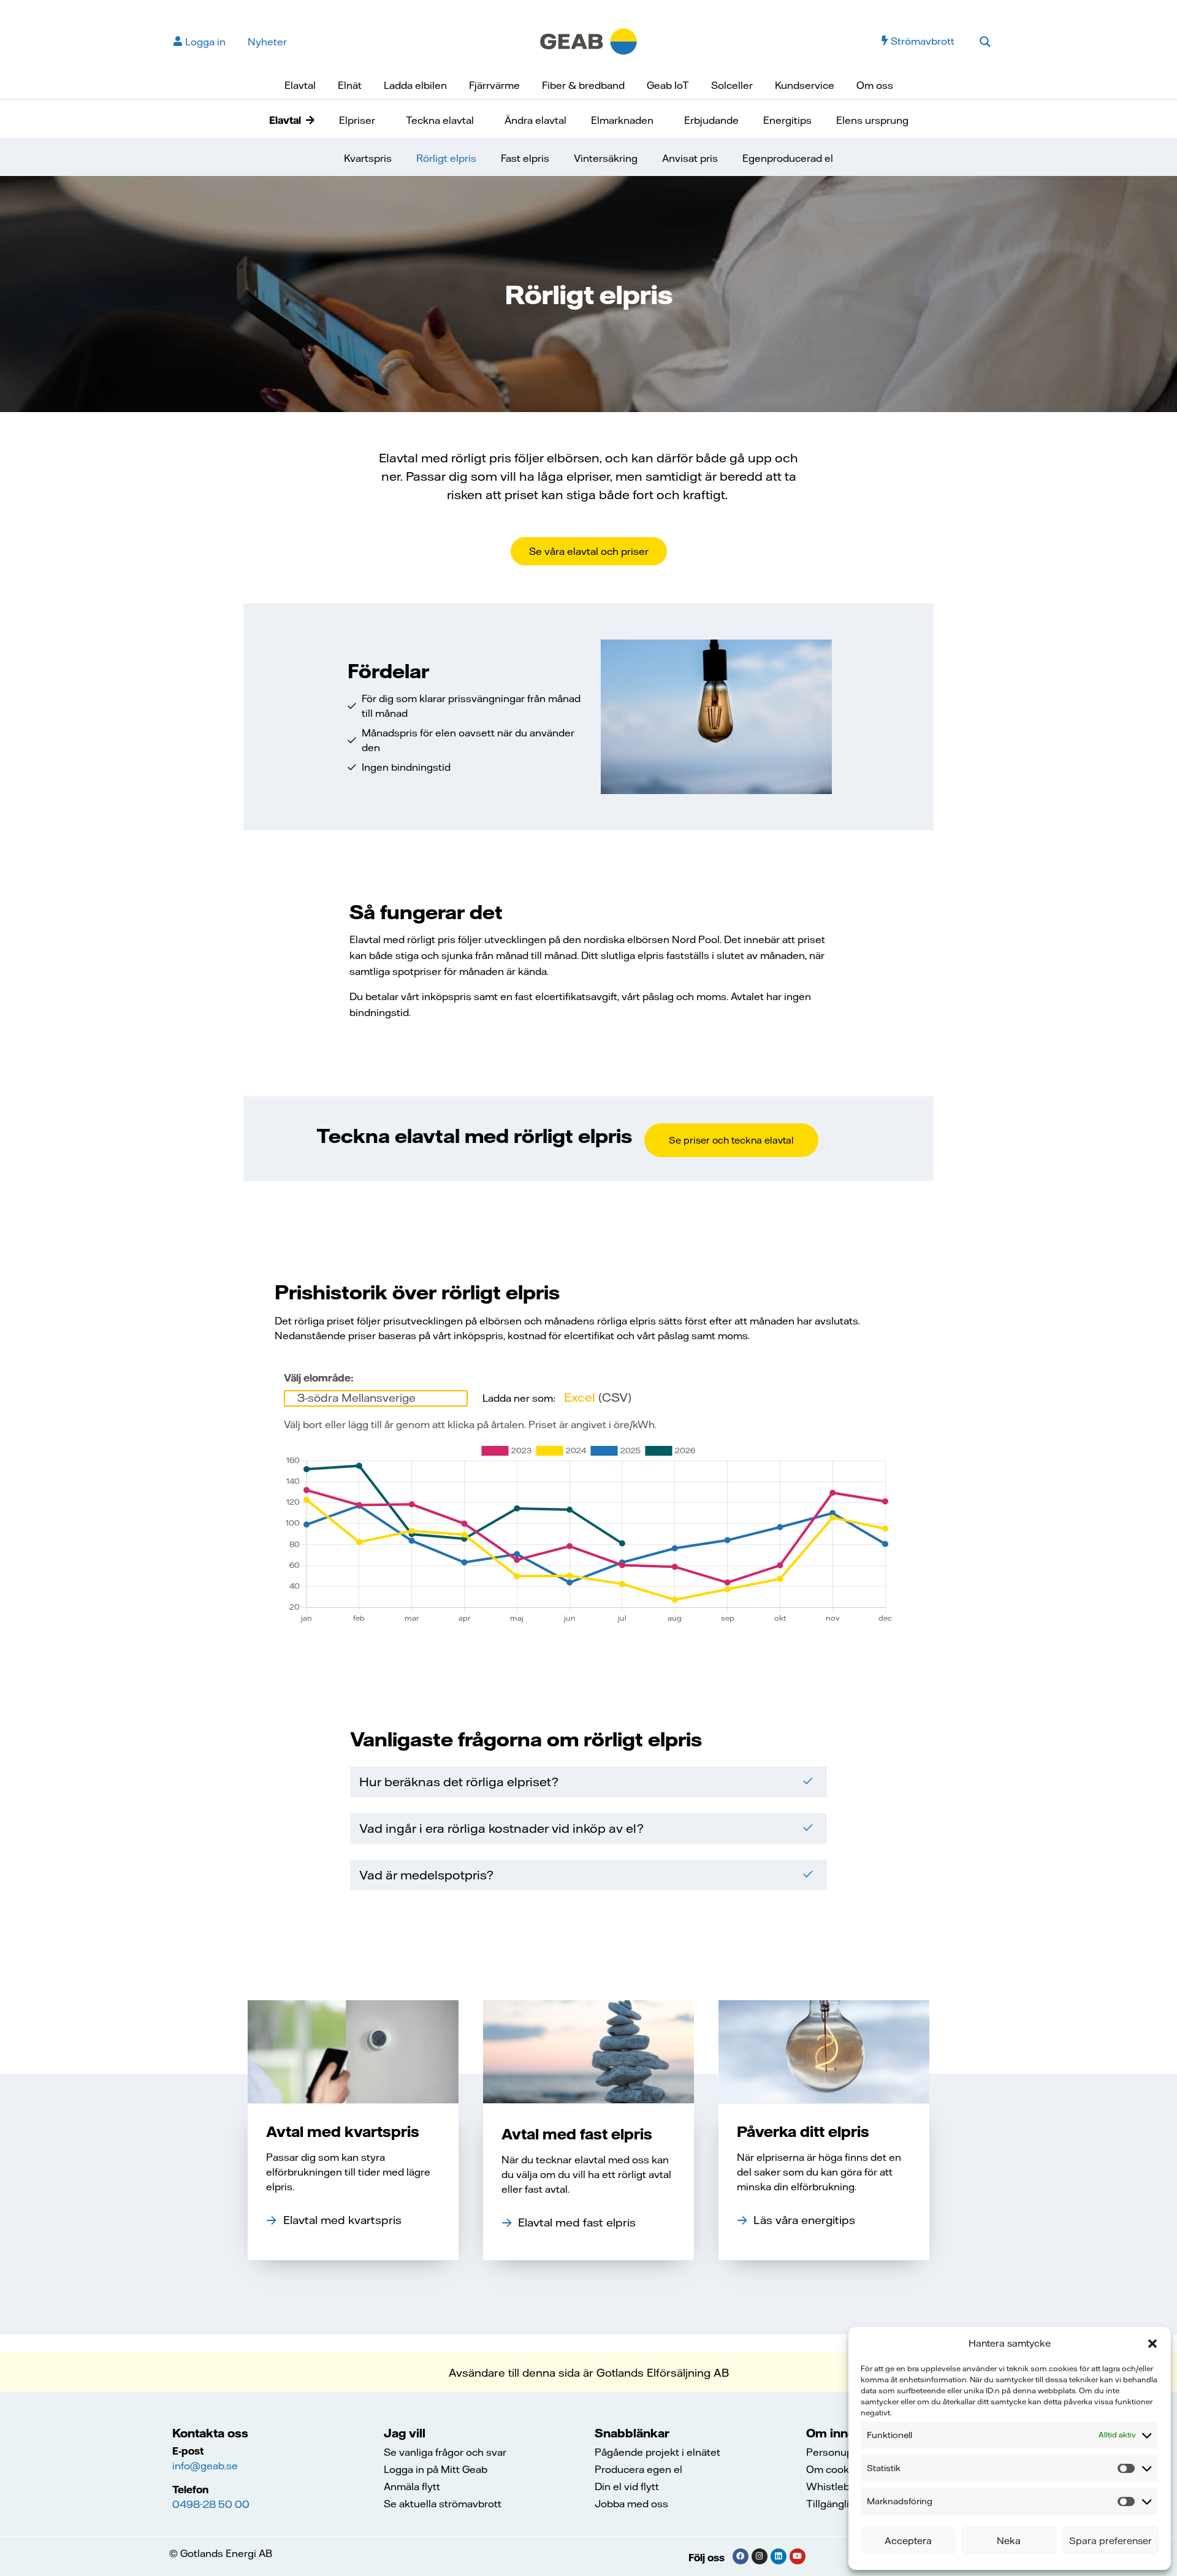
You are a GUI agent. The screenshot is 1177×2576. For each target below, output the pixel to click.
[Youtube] (798, 2556)
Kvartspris (368, 158)
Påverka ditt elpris (803, 2131)
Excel (598, 1397)
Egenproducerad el (788, 158)
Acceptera (908, 2541)
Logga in (205, 42)
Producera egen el (638, 2469)
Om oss (875, 85)
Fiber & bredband (583, 85)
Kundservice (805, 85)
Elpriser (357, 120)
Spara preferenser (1110, 2541)
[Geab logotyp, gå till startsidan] (588, 40)
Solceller (732, 85)
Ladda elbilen (415, 85)
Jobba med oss (631, 2504)
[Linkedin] (779, 2556)
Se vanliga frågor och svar (445, 2452)
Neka (1009, 2541)
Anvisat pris (690, 158)
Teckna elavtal (440, 120)
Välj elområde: (319, 1378)
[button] (1152, 2344)
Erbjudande (711, 120)
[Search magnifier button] (985, 42)
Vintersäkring (606, 158)
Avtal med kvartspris (343, 2131)
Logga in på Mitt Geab (436, 2469)
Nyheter (267, 42)
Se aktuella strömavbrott (443, 2504)
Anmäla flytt (412, 2486)
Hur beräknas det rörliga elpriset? (459, 1782)
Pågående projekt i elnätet (657, 2452)
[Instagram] (760, 2556)
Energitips (787, 120)
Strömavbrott (923, 41)
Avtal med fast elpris (577, 2134)
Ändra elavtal (535, 120)
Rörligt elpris (446, 158)
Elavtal (300, 85)
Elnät (350, 85)
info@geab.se (205, 2466)
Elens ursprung (872, 120)
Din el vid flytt (627, 2486)
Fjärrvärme (494, 85)
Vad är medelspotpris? (426, 1875)
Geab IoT (668, 85)
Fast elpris (525, 158)
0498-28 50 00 (211, 2504)
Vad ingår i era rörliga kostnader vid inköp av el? (501, 1828)
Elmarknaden (622, 120)
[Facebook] (741, 2556)
